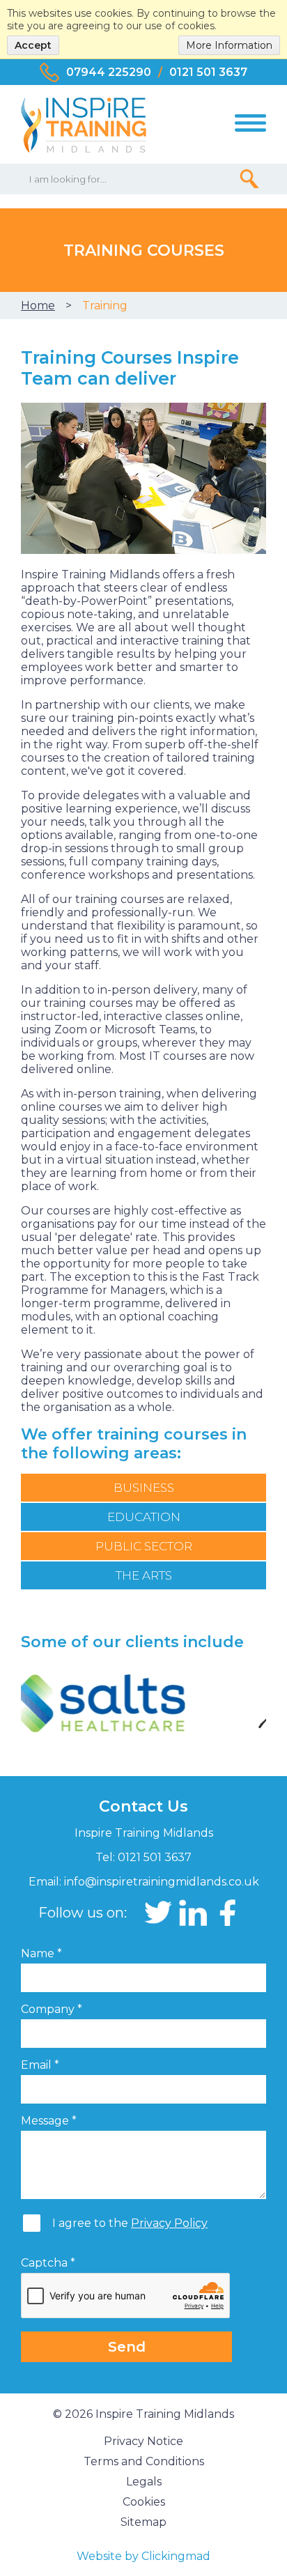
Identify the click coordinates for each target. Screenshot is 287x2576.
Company (52, 2009)
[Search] (249, 178)
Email (40, 2065)
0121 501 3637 (208, 72)
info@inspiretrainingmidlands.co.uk (162, 1882)
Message (49, 2121)
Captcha (48, 2263)
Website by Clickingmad (143, 2556)
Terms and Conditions (144, 2461)
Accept (33, 45)
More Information (229, 45)
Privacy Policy (169, 2223)
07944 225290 (109, 72)
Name (41, 1953)
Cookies (144, 2502)
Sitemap (143, 2522)
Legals (144, 2482)
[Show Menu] (250, 123)
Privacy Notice (143, 2441)
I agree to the (130, 2223)
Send (127, 2347)
